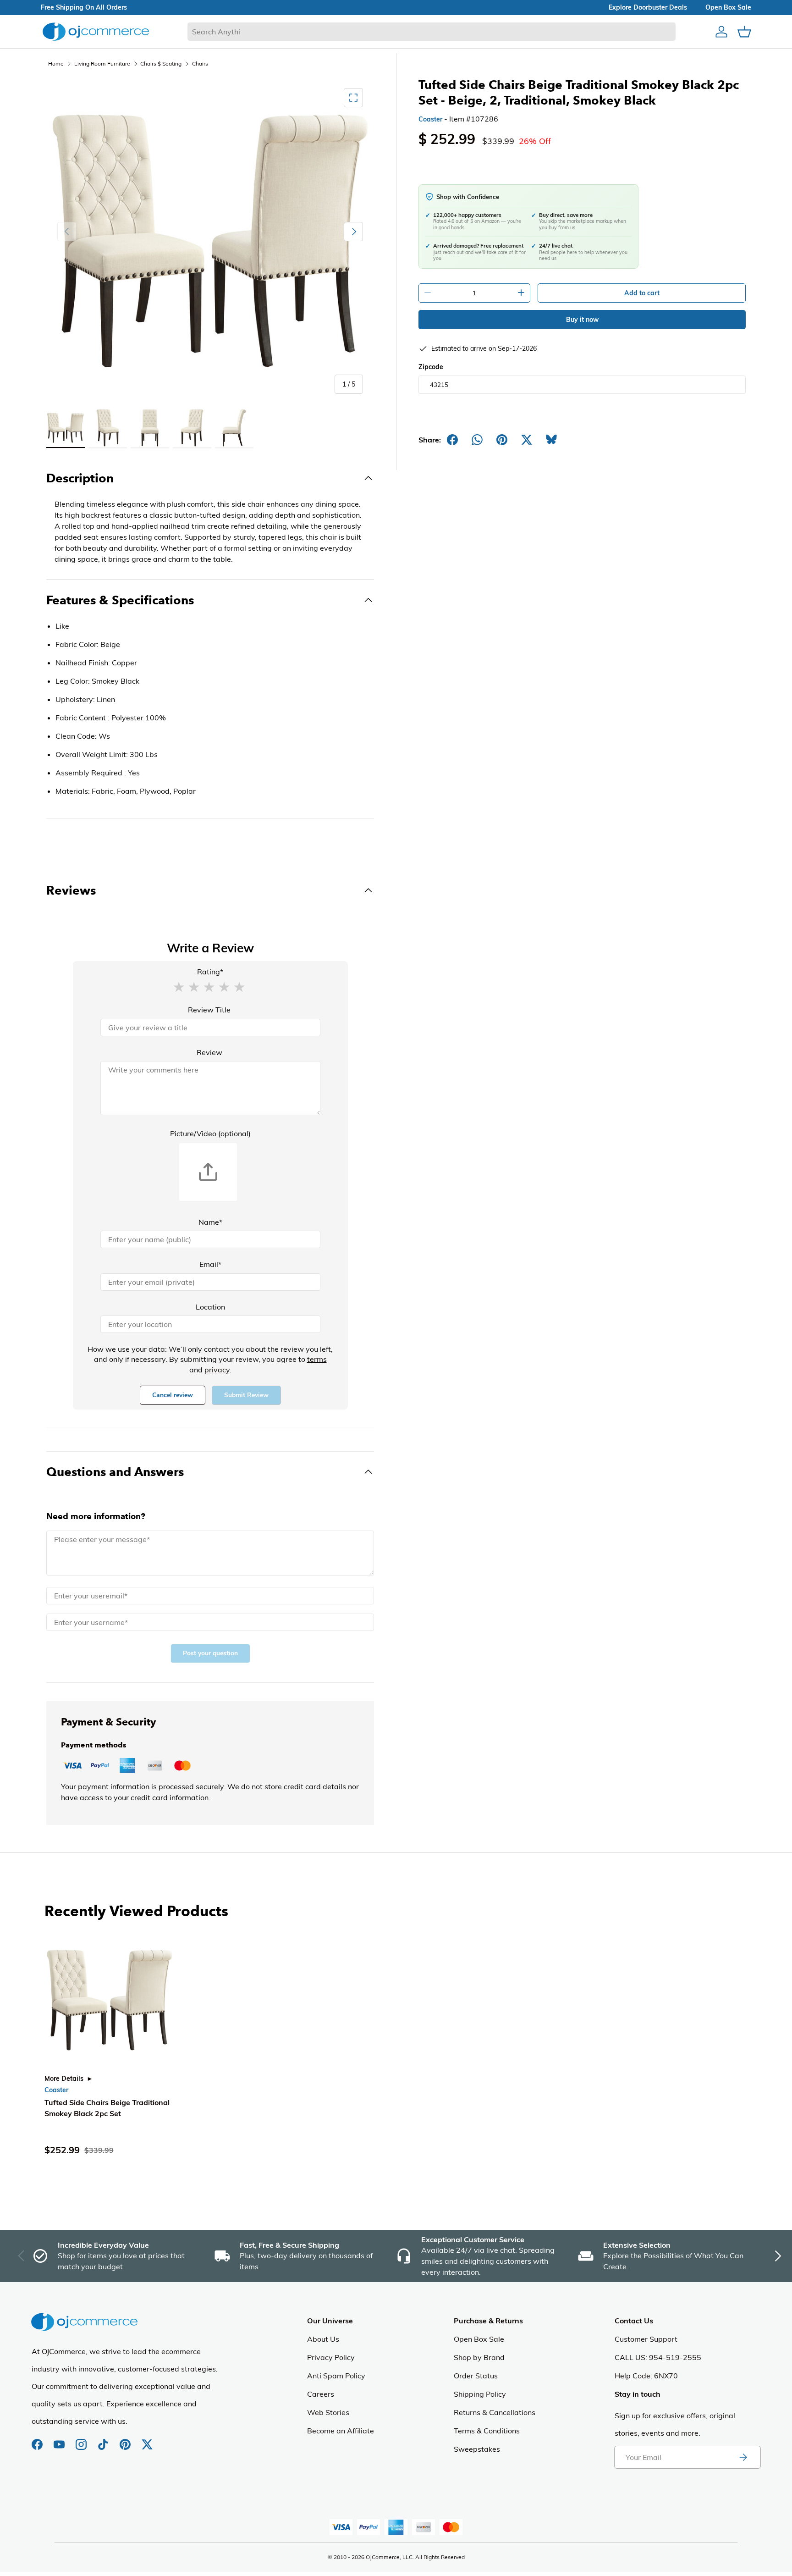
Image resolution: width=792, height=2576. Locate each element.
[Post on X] (527, 440)
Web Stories (328, 2412)
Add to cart (642, 293)
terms (317, 1359)
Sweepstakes (477, 2449)
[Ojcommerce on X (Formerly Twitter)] (147, 2440)
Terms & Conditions (487, 2431)
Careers (321, 2394)
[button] (179, 986)
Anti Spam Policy (336, 2376)
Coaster (430, 119)
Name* (210, 1222)
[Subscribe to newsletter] (743, 2457)
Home (56, 64)
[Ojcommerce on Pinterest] (126, 2440)
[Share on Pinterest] (502, 440)
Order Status (476, 2376)
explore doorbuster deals (648, 7)
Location (210, 1307)
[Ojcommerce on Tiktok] (104, 2440)
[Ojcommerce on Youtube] (60, 2440)
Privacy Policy (331, 2357)
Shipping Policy (480, 2394)
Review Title (209, 1010)
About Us (323, 2339)
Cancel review (173, 1395)
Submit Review (246, 1395)
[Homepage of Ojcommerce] (96, 31)
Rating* (210, 972)
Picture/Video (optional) (210, 1133)
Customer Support (646, 2339)
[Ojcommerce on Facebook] (38, 2440)
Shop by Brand (479, 2357)
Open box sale (728, 7)
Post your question (210, 1653)
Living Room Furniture (102, 64)
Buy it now (582, 320)
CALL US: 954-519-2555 (658, 2357)
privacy (217, 1370)
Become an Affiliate (341, 2431)
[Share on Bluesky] (551, 440)
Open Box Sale (479, 2339)
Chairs (200, 64)
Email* (210, 1264)
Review (209, 1052)
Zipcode (431, 367)
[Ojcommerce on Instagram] (82, 2440)
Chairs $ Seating (161, 64)
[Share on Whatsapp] (477, 440)
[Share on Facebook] (452, 440)
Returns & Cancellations (495, 2412)
